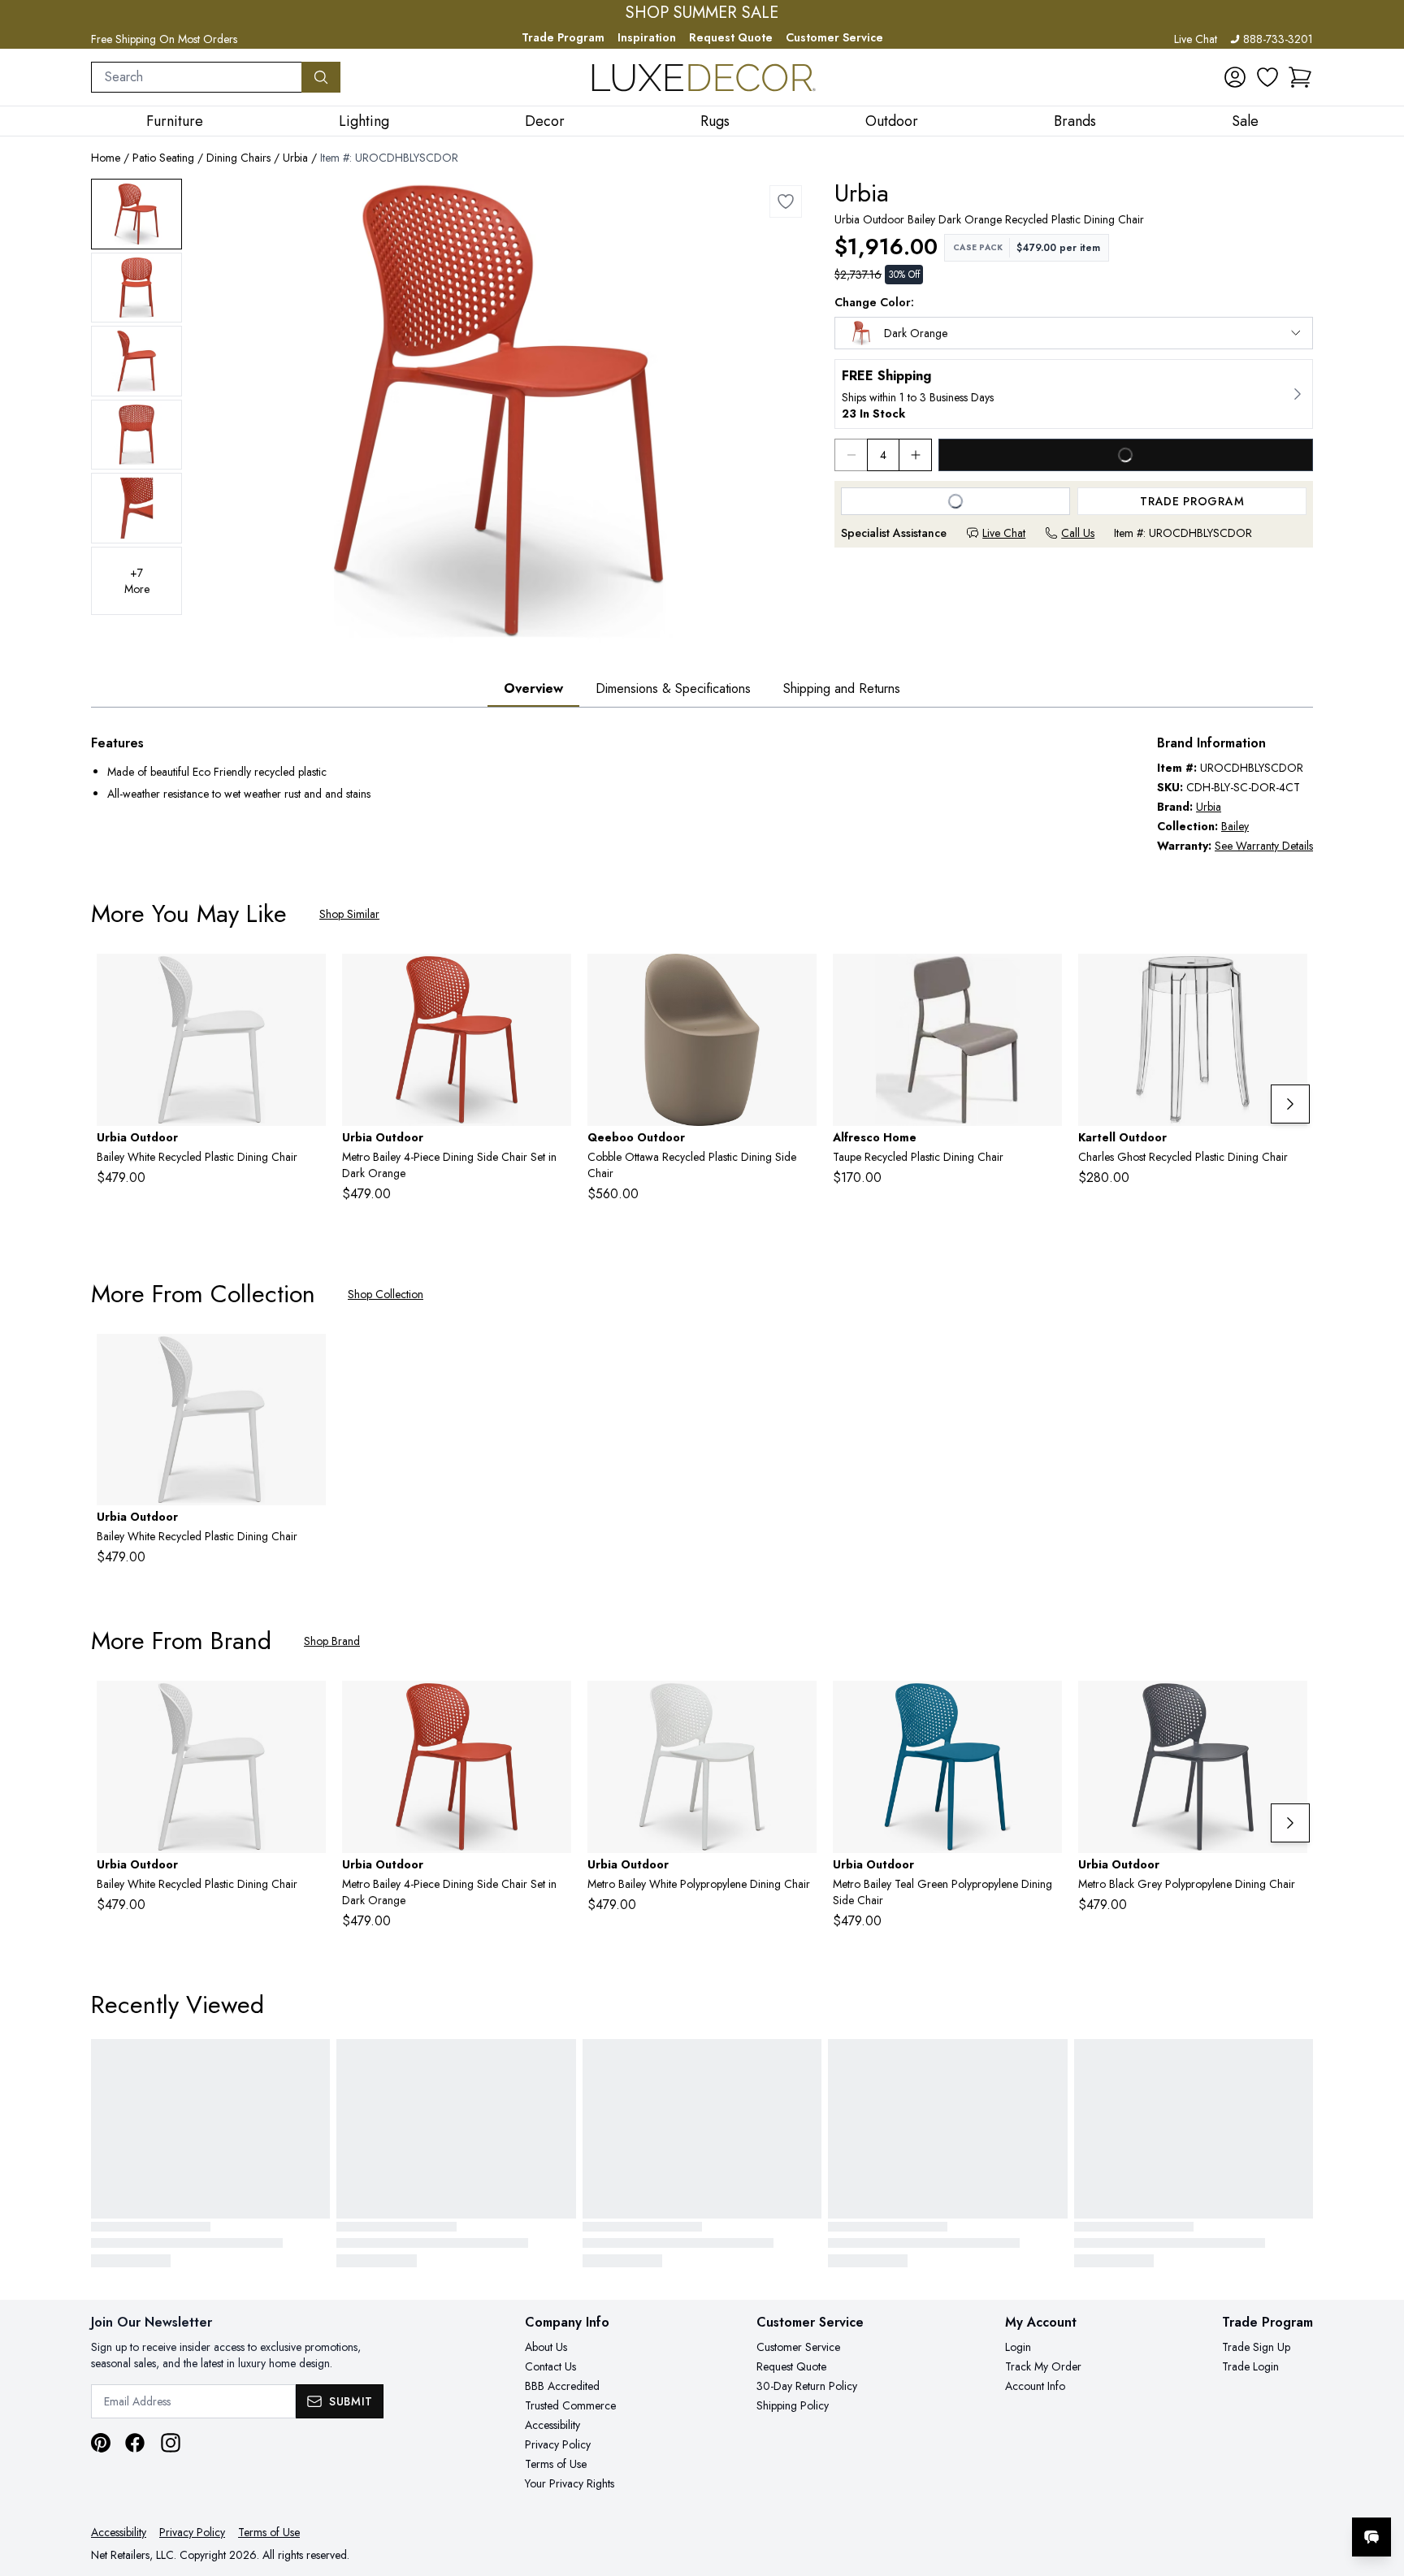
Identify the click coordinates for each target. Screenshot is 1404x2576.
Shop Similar (349, 914)
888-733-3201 (1278, 39)
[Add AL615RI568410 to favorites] (1043, 979)
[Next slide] (1290, 1104)
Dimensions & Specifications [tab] (673, 688)
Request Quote (731, 37)
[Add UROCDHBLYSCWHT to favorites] (307, 979)
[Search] (321, 77)
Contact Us (550, 2366)
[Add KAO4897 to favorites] (1289, 979)
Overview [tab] (533, 688)
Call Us (1078, 533)
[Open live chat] (1371, 2537)
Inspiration (647, 37)
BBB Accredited (562, 2386)
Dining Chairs (238, 158)
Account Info (1035, 2386)
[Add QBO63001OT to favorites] (798, 979)
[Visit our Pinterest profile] (101, 2443)
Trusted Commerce (570, 2405)
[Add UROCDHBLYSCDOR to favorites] (786, 201)
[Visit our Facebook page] (135, 2443)
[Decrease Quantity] (851, 455)
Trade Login (1250, 2366)
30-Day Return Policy (807, 2386)
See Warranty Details (1264, 846)
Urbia (295, 158)
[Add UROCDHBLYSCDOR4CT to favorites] (552, 979)
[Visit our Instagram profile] (171, 2443)
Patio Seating (163, 158)
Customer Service (834, 37)
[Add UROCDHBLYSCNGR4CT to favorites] (1043, 1706)
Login (1018, 2347)
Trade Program (563, 37)
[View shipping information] (1074, 394)
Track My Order (1043, 2366)
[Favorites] (1267, 77)
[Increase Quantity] (916, 455)
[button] (1300, 77)
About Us (546, 2347)
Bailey (1235, 826)
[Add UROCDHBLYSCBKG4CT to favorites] (1289, 1706)
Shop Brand (332, 1641)
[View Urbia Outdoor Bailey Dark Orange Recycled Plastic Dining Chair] (136, 214)
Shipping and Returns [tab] (842, 688)
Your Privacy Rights (570, 2483)
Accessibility (552, 2425)
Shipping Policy (793, 2405)
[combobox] (197, 77)
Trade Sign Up (1256, 2347)
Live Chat (1196, 39)
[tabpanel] (702, 794)
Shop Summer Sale (702, 13)
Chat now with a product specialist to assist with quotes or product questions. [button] (1257, 2494)
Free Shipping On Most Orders (164, 39)
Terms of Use (556, 2464)
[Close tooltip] (1378, 2487)
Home (106, 158)
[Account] (1235, 77)
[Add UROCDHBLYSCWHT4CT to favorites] (798, 1706)
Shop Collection (386, 1294)
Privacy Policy (558, 2444)
